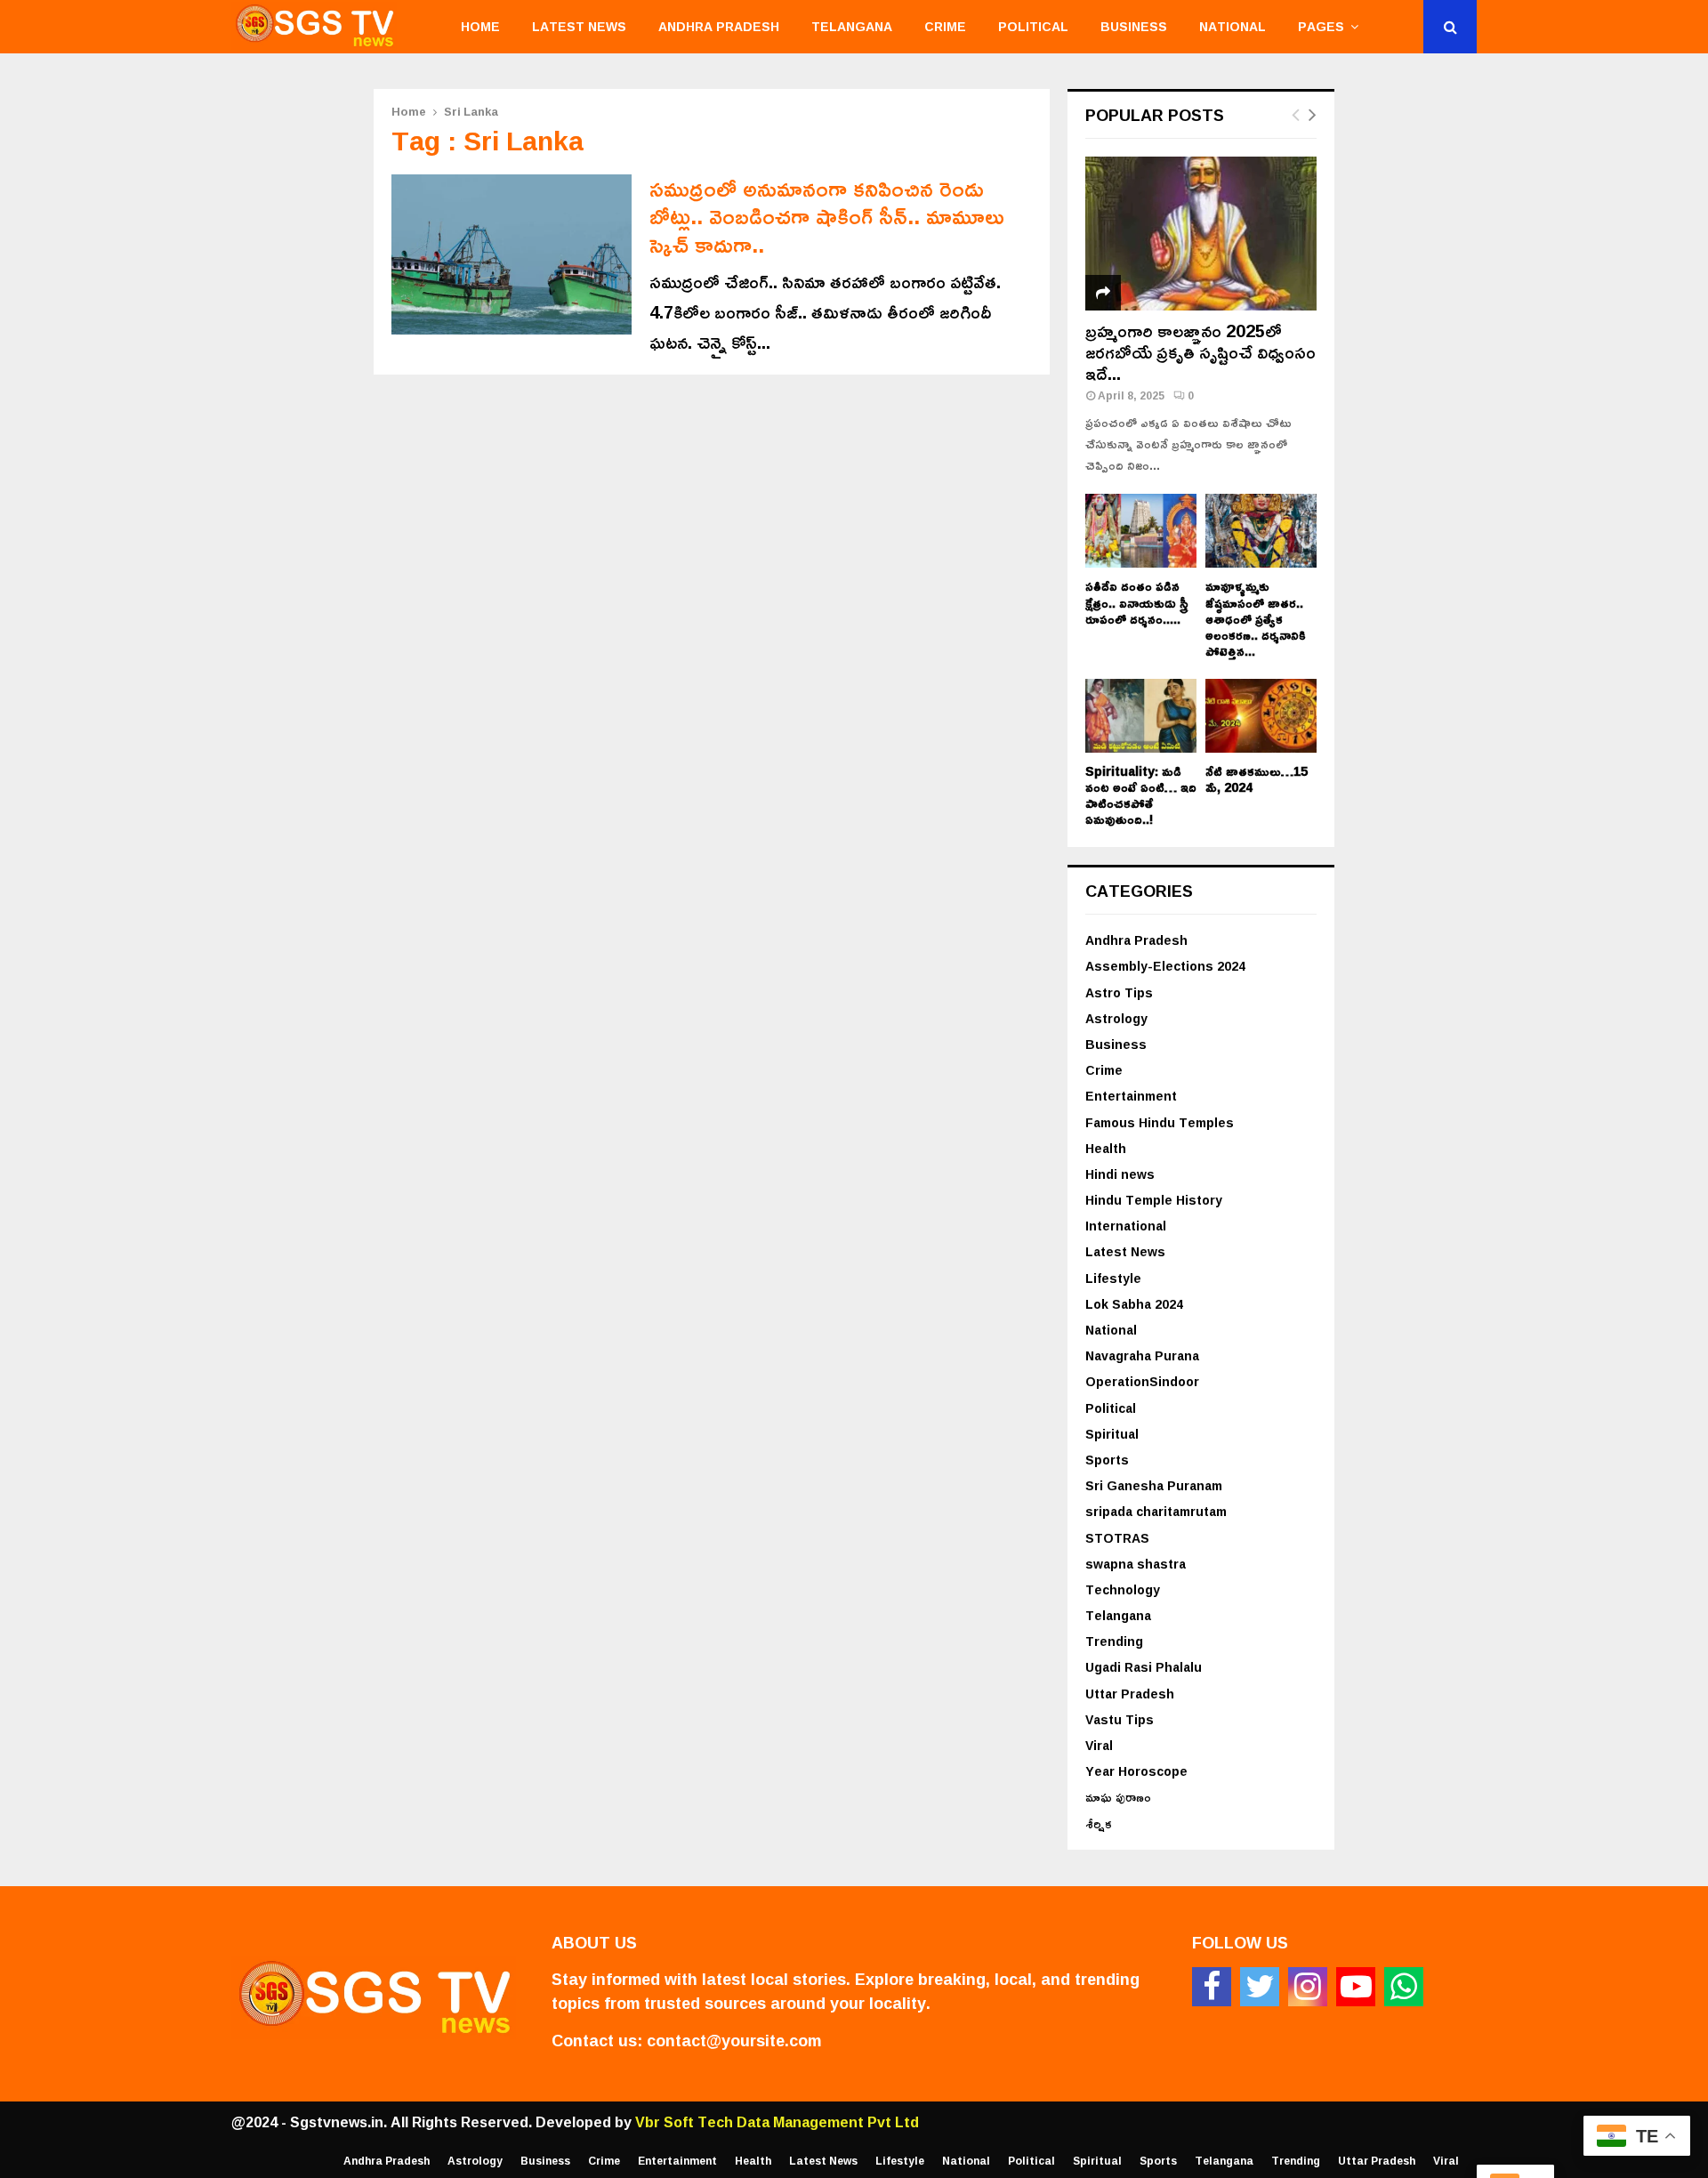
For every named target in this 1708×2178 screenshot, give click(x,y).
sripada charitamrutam (1156, 1511)
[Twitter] (1260, 1987)
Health (1106, 1148)
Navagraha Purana (1142, 1355)
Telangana (852, 26)
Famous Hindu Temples (1160, 1122)
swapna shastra (1136, 1564)
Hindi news (1120, 1174)
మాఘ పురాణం (1118, 1797)
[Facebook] (1212, 1987)
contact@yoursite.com (734, 2040)
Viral (1099, 1745)
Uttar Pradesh (1130, 1694)
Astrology (1116, 1018)
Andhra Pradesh (719, 26)
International (1126, 1226)
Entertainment (1131, 1096)
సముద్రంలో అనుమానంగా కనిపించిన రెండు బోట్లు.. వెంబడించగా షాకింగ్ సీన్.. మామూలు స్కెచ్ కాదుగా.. (827, 216)
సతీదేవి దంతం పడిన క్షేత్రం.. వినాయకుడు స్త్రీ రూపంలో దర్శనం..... (1137, 602)
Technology (1123, 1589)
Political (1033, 26)
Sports (1107, 1460)
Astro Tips (1119, 992)
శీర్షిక (1099, 1823)
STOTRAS (1117, 1538)
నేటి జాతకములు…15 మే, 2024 (1257, 779)
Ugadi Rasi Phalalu (1144, 1667)
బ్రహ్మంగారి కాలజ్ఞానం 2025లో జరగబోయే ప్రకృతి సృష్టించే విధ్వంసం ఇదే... (1200, 351)
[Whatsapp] (1404, 1987)
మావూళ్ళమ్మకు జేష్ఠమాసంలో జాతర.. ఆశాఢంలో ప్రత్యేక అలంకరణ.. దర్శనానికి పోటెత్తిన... (1256, 618)
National (1233, 26)
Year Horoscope (1136, 1771)
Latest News (579, 26)
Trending (1114, 1641)
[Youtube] (1356, 1987)
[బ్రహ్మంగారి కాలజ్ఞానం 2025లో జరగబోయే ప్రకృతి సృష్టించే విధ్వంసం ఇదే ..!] (1201, 234)
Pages (1321, 26)
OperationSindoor (1142, 1381)
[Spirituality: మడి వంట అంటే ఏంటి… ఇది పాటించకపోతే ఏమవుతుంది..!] (1141, 716)
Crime (945, 26)
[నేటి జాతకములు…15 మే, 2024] (1261, 716)
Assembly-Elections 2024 (1165, 966)
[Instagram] (1308, 1987)
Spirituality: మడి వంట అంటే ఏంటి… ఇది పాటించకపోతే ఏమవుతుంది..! (1141, 795)
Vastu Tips (1120, 1719)
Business (1134, 26)
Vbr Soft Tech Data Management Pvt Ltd (777, 2122)
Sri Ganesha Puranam (1154, 1485)
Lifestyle (1113, 1278)
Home (480, 26)
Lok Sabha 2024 (1134, 1304)
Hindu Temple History (1154, 1200)
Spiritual (1112, 1434)
